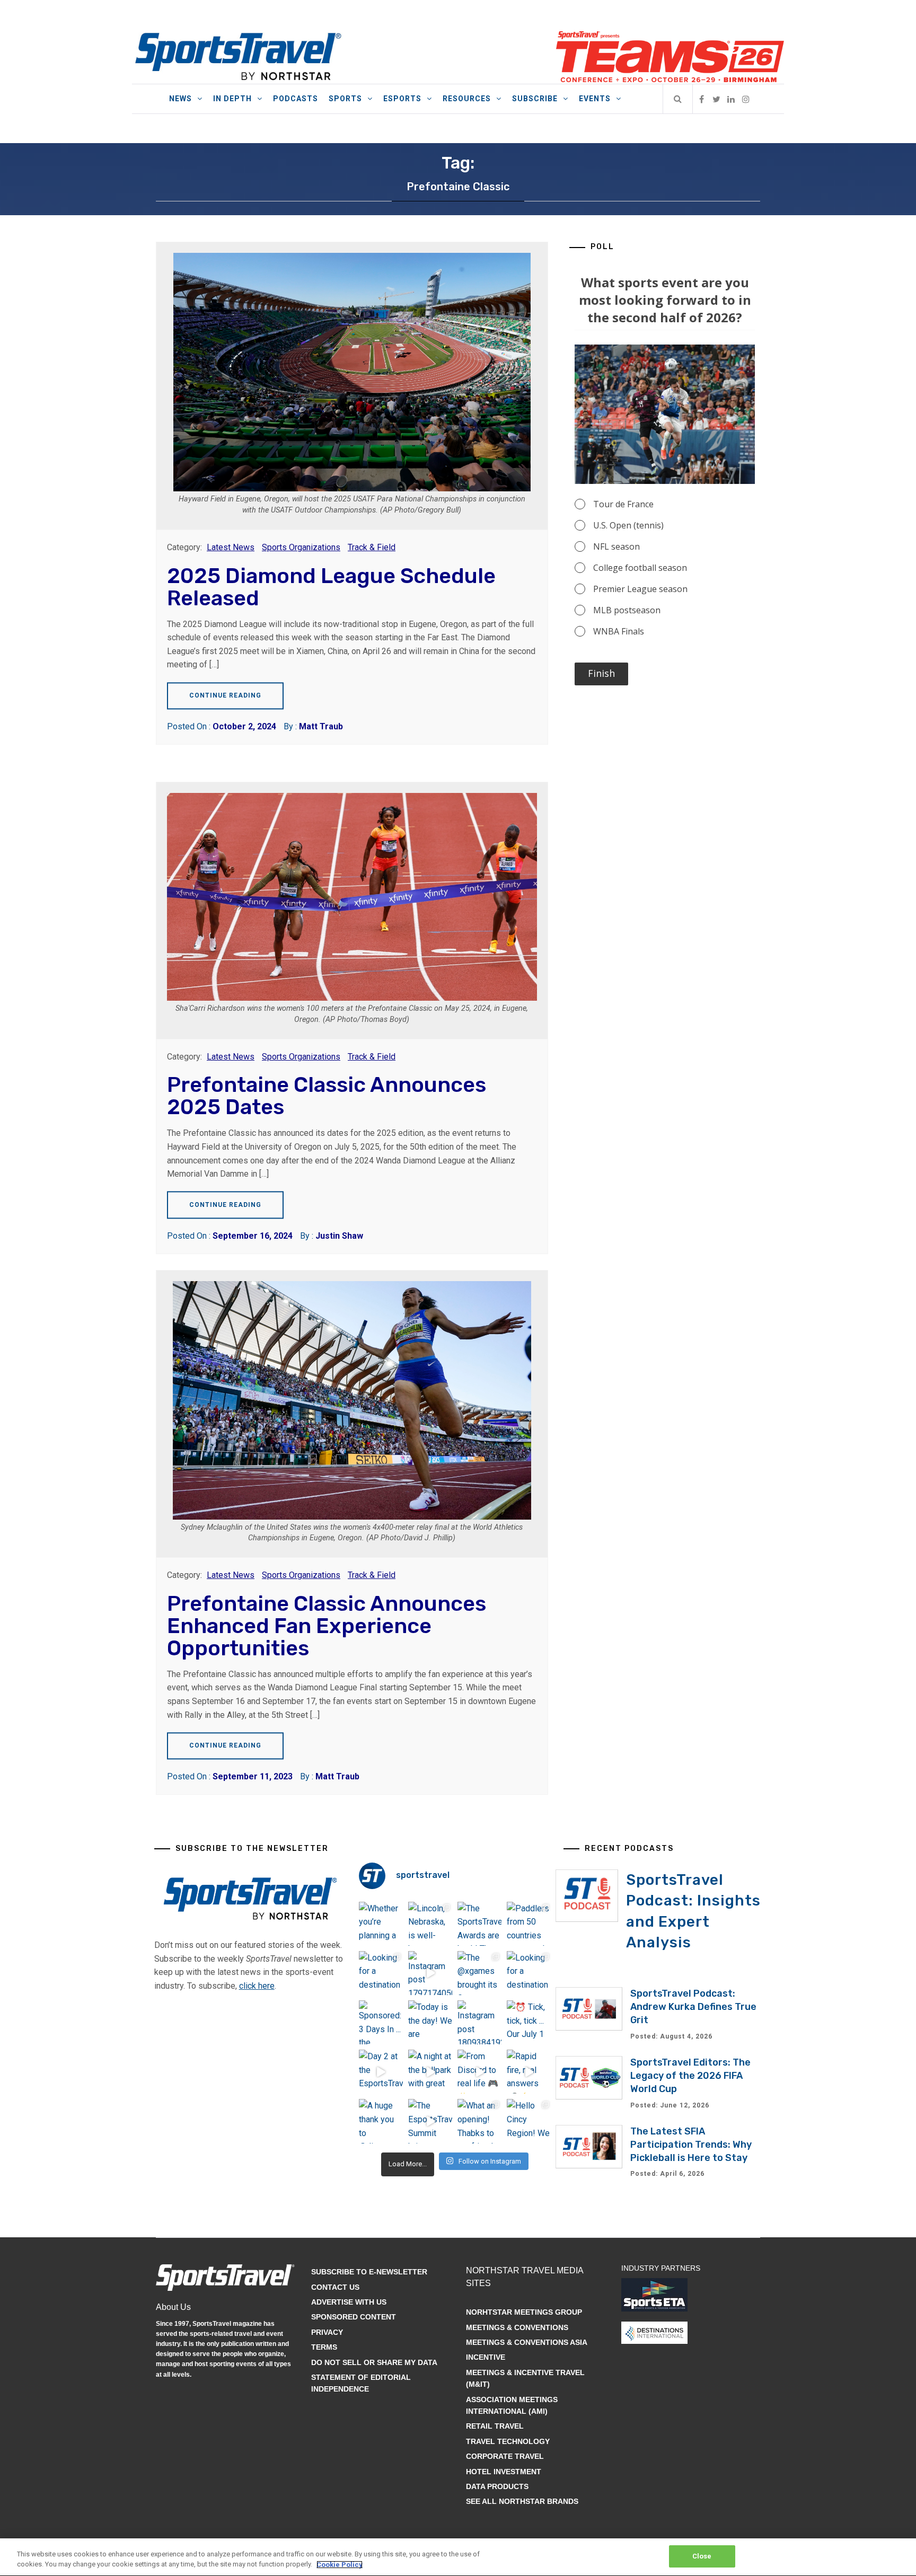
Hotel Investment (504, 2472)
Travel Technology (508, 2441)
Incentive (486, 2357)
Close (702, 2556)
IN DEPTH (232, 99)
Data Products (497, 2486)
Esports (402, 99)
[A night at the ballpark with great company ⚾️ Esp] (430, 2072)
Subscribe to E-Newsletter (369, 2272)
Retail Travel (495, 2426)
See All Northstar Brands (522, 2501)
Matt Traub (321, 726)
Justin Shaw (339, 1236)
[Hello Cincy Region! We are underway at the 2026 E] (529, 2121)
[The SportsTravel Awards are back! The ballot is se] (479, 1924)
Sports (345, 99)
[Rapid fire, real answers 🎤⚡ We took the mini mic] (529, 2072)
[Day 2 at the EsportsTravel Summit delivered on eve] (381, 2072)
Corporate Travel (505, 2456)
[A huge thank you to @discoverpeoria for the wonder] (381, 2121)
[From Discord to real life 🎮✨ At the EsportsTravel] (479, 2072)
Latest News (231, 547)
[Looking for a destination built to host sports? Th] (381, 1973)
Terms (324, 2347)
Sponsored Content (354, 2317)
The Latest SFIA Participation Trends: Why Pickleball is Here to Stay (691, 2145)
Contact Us (335, 2287)
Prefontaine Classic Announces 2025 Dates (327, 1096)
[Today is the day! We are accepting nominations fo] (430, 2022)
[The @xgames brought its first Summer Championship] (479, 1973)
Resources (467, 99)
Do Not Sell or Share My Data (374, 2362)
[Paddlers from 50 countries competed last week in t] (529, 1924)
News (180, 99)
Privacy (327, 2332)
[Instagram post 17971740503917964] (430, 1973)
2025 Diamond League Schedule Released (331, 587)
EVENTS (595, 99)
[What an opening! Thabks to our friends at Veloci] (479, 2121)
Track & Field (372, 547)
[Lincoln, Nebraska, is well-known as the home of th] (430, 1924)
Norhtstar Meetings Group (524, 2312)
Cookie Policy (340, 2565)
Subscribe (535, 99)
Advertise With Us (349, 2302)
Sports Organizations (301, 547)
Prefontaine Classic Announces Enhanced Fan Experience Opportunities (327, 1626)
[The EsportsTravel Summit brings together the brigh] (430, 2121)
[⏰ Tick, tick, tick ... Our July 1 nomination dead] (529, 2022)
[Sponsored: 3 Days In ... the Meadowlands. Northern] (381, 2022)
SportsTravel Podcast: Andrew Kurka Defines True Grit (693, 2007)
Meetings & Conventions (517, 2327)
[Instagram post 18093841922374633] (479, 2022)
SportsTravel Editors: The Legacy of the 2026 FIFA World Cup (690, 2076)
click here (257, 1986)
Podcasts (296, 99)
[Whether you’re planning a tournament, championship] (381, 1924)
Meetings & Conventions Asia (527, 2342)
